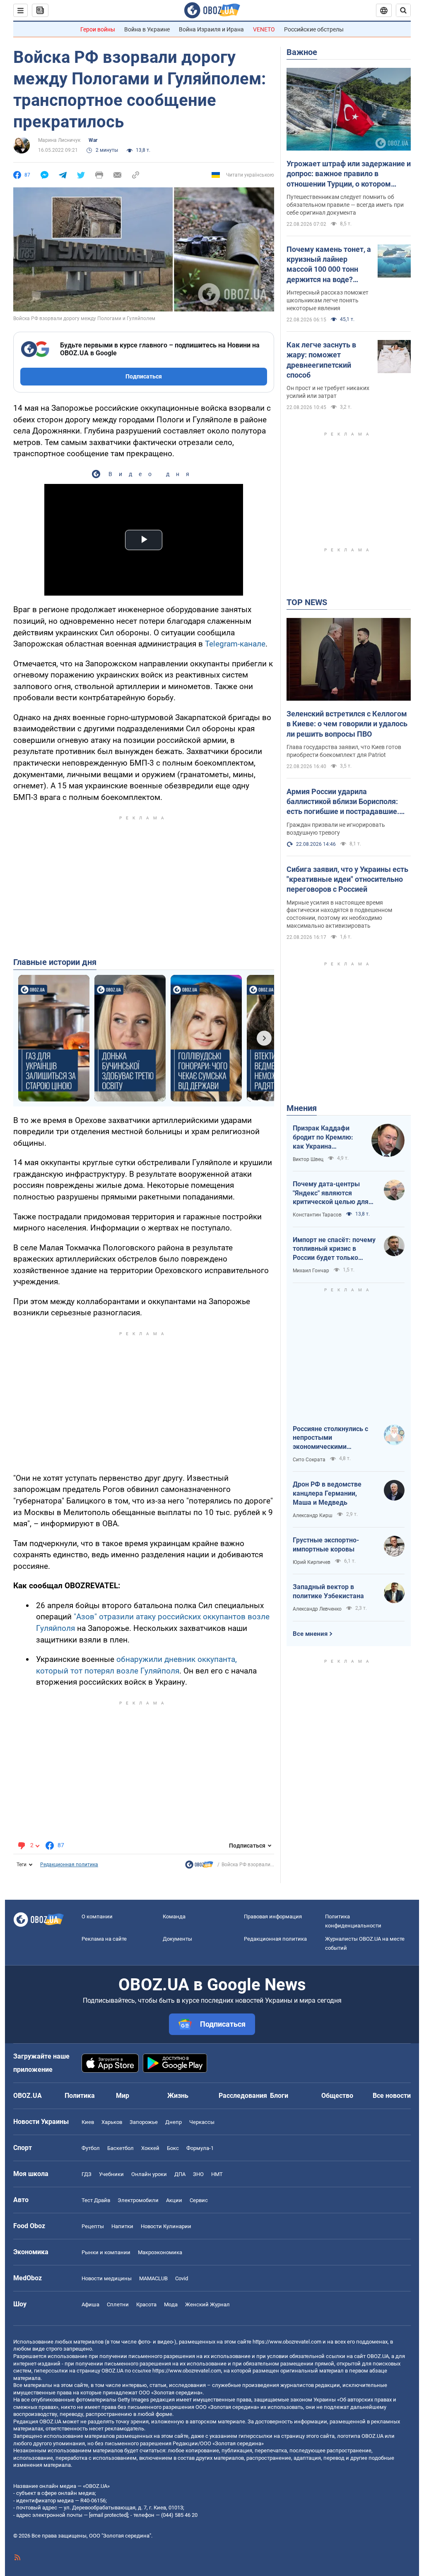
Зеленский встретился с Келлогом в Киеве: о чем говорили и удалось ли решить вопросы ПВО (347, 724)
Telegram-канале (235, 644)
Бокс (173, 2148)
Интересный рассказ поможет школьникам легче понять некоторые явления (328, 300)
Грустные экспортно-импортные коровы (326, 1545)
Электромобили (138, 2200)
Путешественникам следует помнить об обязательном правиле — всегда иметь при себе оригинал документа (345, 205)
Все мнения (310, 1634)
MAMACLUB (153, 2278)
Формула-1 (200, 2148)
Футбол (91, 2148)
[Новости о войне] (199, 1867)
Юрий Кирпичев (312, 1562)
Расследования (243, 2096)
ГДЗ (87, 2174)
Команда (174, 1916)
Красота (146, 2304)
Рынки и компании (106, 2252)
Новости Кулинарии (166, 2226)
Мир (123, 2096)
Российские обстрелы (314, 29)
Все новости (392, 2096)
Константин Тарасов (317, 1215)
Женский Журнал (207, 2304)
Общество (337, 2096)
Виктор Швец (308, 1159)
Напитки (122, 2226)
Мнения (302, 1108)
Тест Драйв (96, 2200)
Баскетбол (120, 2148)
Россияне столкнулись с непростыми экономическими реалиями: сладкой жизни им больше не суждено (334, 1438)
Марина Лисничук (59, 140)
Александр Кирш (313, 1515)
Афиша (90, 2304)
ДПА (180, 2174)
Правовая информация (273, 1916)
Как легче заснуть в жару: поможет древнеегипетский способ (321, 360)
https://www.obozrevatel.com (287, 2342)
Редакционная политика (69, 1865)
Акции (174, 2200)
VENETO (264, 29)
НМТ (217, 2174)
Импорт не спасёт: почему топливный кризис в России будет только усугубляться (334, 1249)
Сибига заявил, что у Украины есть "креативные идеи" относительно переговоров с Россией (347, 879)
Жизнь (178, 2096)
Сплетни (118, 2304)
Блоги (279, 2096)
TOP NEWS (307, 602)
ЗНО (198, 2174)
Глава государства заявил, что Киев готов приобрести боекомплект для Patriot (344, 751)
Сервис (199, 2200)
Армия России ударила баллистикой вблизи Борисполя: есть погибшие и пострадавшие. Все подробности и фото (343, 802)
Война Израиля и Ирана (211, 29)
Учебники (111, 2174)
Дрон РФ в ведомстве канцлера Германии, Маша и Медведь (327, 1493)
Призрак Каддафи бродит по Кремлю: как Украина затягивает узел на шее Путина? (323, 1137)
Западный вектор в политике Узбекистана (328, 1591)
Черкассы (202, 2122)
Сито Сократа (309, 1460)
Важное (302, 52)
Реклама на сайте (104, 1939)
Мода (171, 2304)
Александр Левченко (317, 1609)
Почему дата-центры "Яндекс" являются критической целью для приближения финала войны (331, 1193)
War (93, 140)
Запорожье (144, 2122)
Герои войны (98, 29)
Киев (88, 2122)
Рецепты (93, 2226)
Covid (182, 2278)
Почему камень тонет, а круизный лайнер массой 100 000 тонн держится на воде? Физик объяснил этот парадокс (329, 265)
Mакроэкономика (160, 2252)
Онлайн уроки (149, 2174)
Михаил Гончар (311, 1271)
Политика (80, 2096)
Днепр (173, 2122)
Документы (177, 1939)
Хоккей (150, 2148)
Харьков (112, 2122)
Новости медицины (107, 2278)
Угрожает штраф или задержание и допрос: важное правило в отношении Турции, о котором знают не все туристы (349, 174)
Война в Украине (147, 29)
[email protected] (108, 2515)
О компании (97, 1916)
